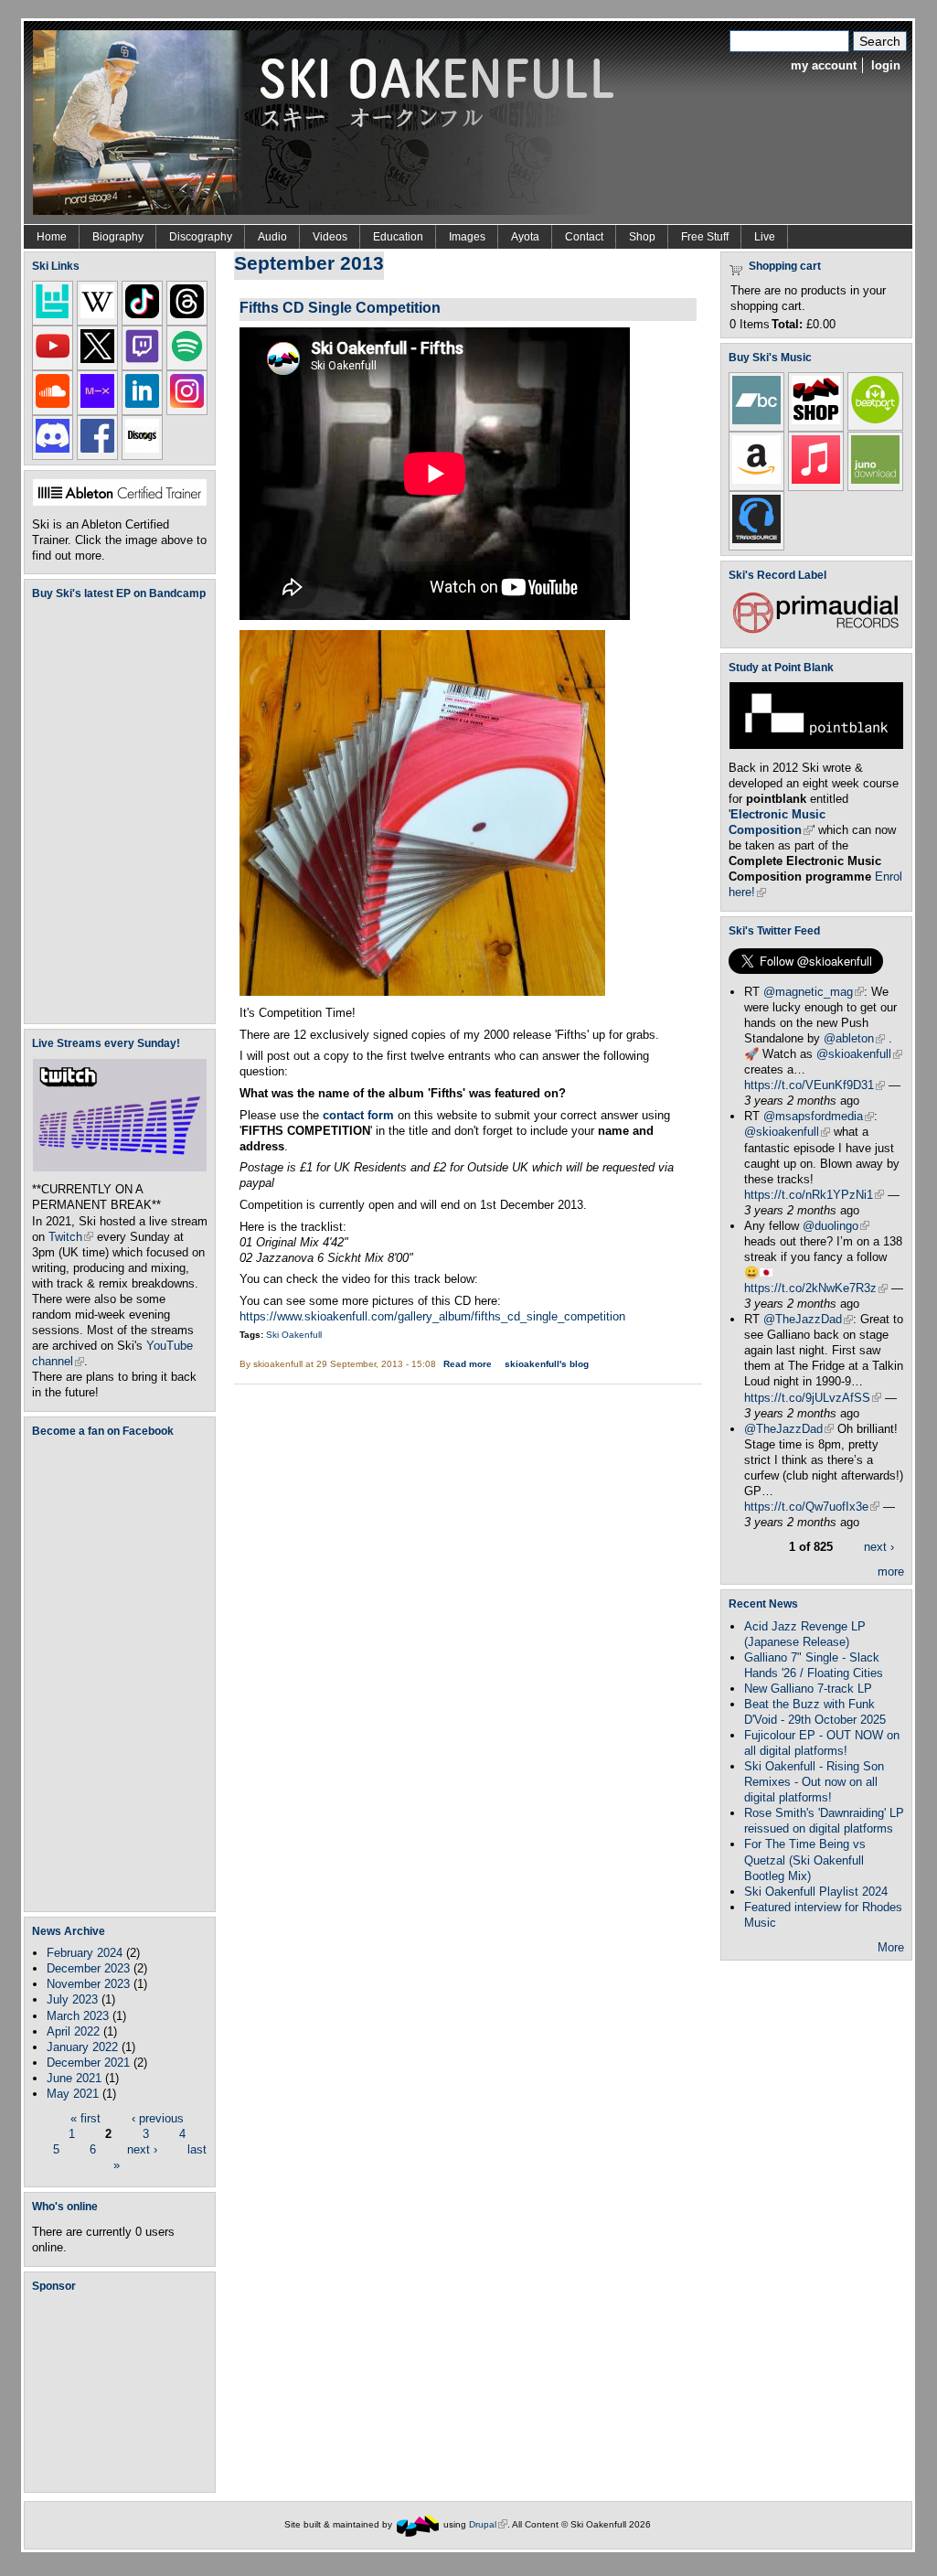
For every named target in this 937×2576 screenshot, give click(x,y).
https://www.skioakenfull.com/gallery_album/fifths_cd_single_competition (432, 1316)
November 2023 (88, 1984)
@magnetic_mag (814, 992)
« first (85, 2118)
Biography (118, 237)
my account (824, 65)
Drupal (488, 2524)
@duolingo (836, 1226)
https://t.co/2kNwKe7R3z (816, 1288)
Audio (272, 237)
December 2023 (88, 1968)
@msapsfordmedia (819, 1116)
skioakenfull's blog (547, 1364)
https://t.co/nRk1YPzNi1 (814, 1195)
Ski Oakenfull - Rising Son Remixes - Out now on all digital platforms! (814, 1782)
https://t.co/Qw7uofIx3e (812, 1507)
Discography (201, 237)
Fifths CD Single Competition (340, 307)
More (891, 1947)
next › (142, 2149)
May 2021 (73, 2094)
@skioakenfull (859, 1054)
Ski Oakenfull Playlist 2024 (816, 1892)
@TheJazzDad (808, 1319)
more (891, 1571)
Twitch (71, 1237)
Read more (468, 1364)
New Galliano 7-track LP (808, 1689)
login (886, 65)
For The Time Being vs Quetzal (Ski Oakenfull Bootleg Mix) (805, 1860)
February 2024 (85, 1953)
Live (765, 237)
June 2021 (74, 2078)
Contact (584, 237)
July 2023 (72, 1999)
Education (398, 237)
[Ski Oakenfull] (418, 2524)
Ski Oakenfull (294, 1335)
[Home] (330, 121)
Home (52, 237)
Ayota (525, 237)
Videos (330, 237)
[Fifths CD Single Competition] (422, 992)
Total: (787, 324)
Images (467, 237)
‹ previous (158, 2118)
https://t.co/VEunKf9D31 (815, 1085)
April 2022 (73, 2031)
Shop (642, 237)
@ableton (854, 1038)
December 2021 (88, 2063)
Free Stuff (705, 237)
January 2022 (82, 2047)
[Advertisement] (123, 2391)
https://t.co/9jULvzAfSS (813, 1398)
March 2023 (78, 2016)
